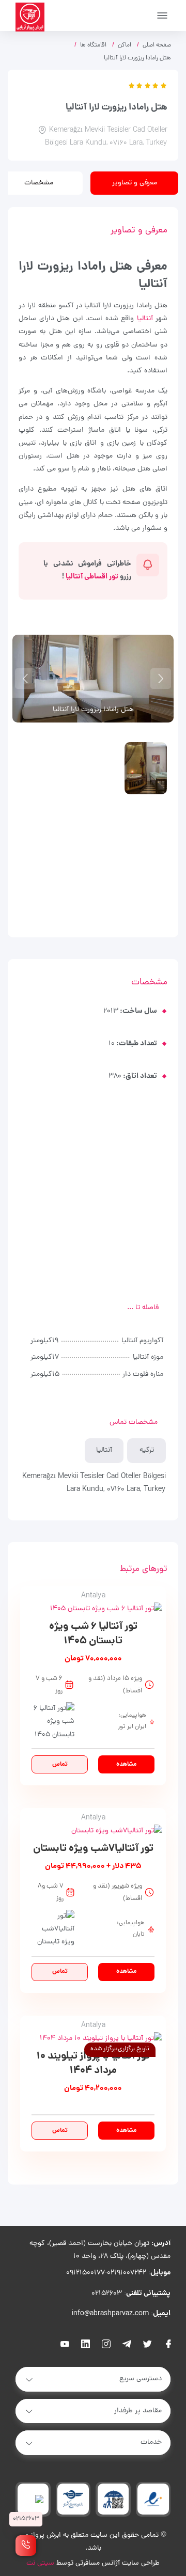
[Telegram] (127, 2345)
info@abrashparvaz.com (110, 2314)
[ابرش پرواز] (30, 17)
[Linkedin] (86, 2345)
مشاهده (126, 1764)
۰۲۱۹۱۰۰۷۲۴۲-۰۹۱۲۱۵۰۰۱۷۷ (106, 2273)
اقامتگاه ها (93, 45)
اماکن (125, 45)
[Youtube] (65, 2345)
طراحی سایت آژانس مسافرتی (118, 2563)
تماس (60, 1764)
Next (25, 679)
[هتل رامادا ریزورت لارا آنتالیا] (146, 768)
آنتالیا (145, 319)
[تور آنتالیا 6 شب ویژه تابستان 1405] (93, 1609)
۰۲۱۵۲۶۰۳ (107, 2294)
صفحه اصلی (157, 45)
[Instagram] (106, 2345)
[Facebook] (168, 2345)
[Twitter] (148, 2345)
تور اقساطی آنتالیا (92, 577)
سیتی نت (40, 2563)
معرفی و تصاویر (135, 183)
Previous (161, 679)
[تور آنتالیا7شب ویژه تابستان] (93, 1831)
